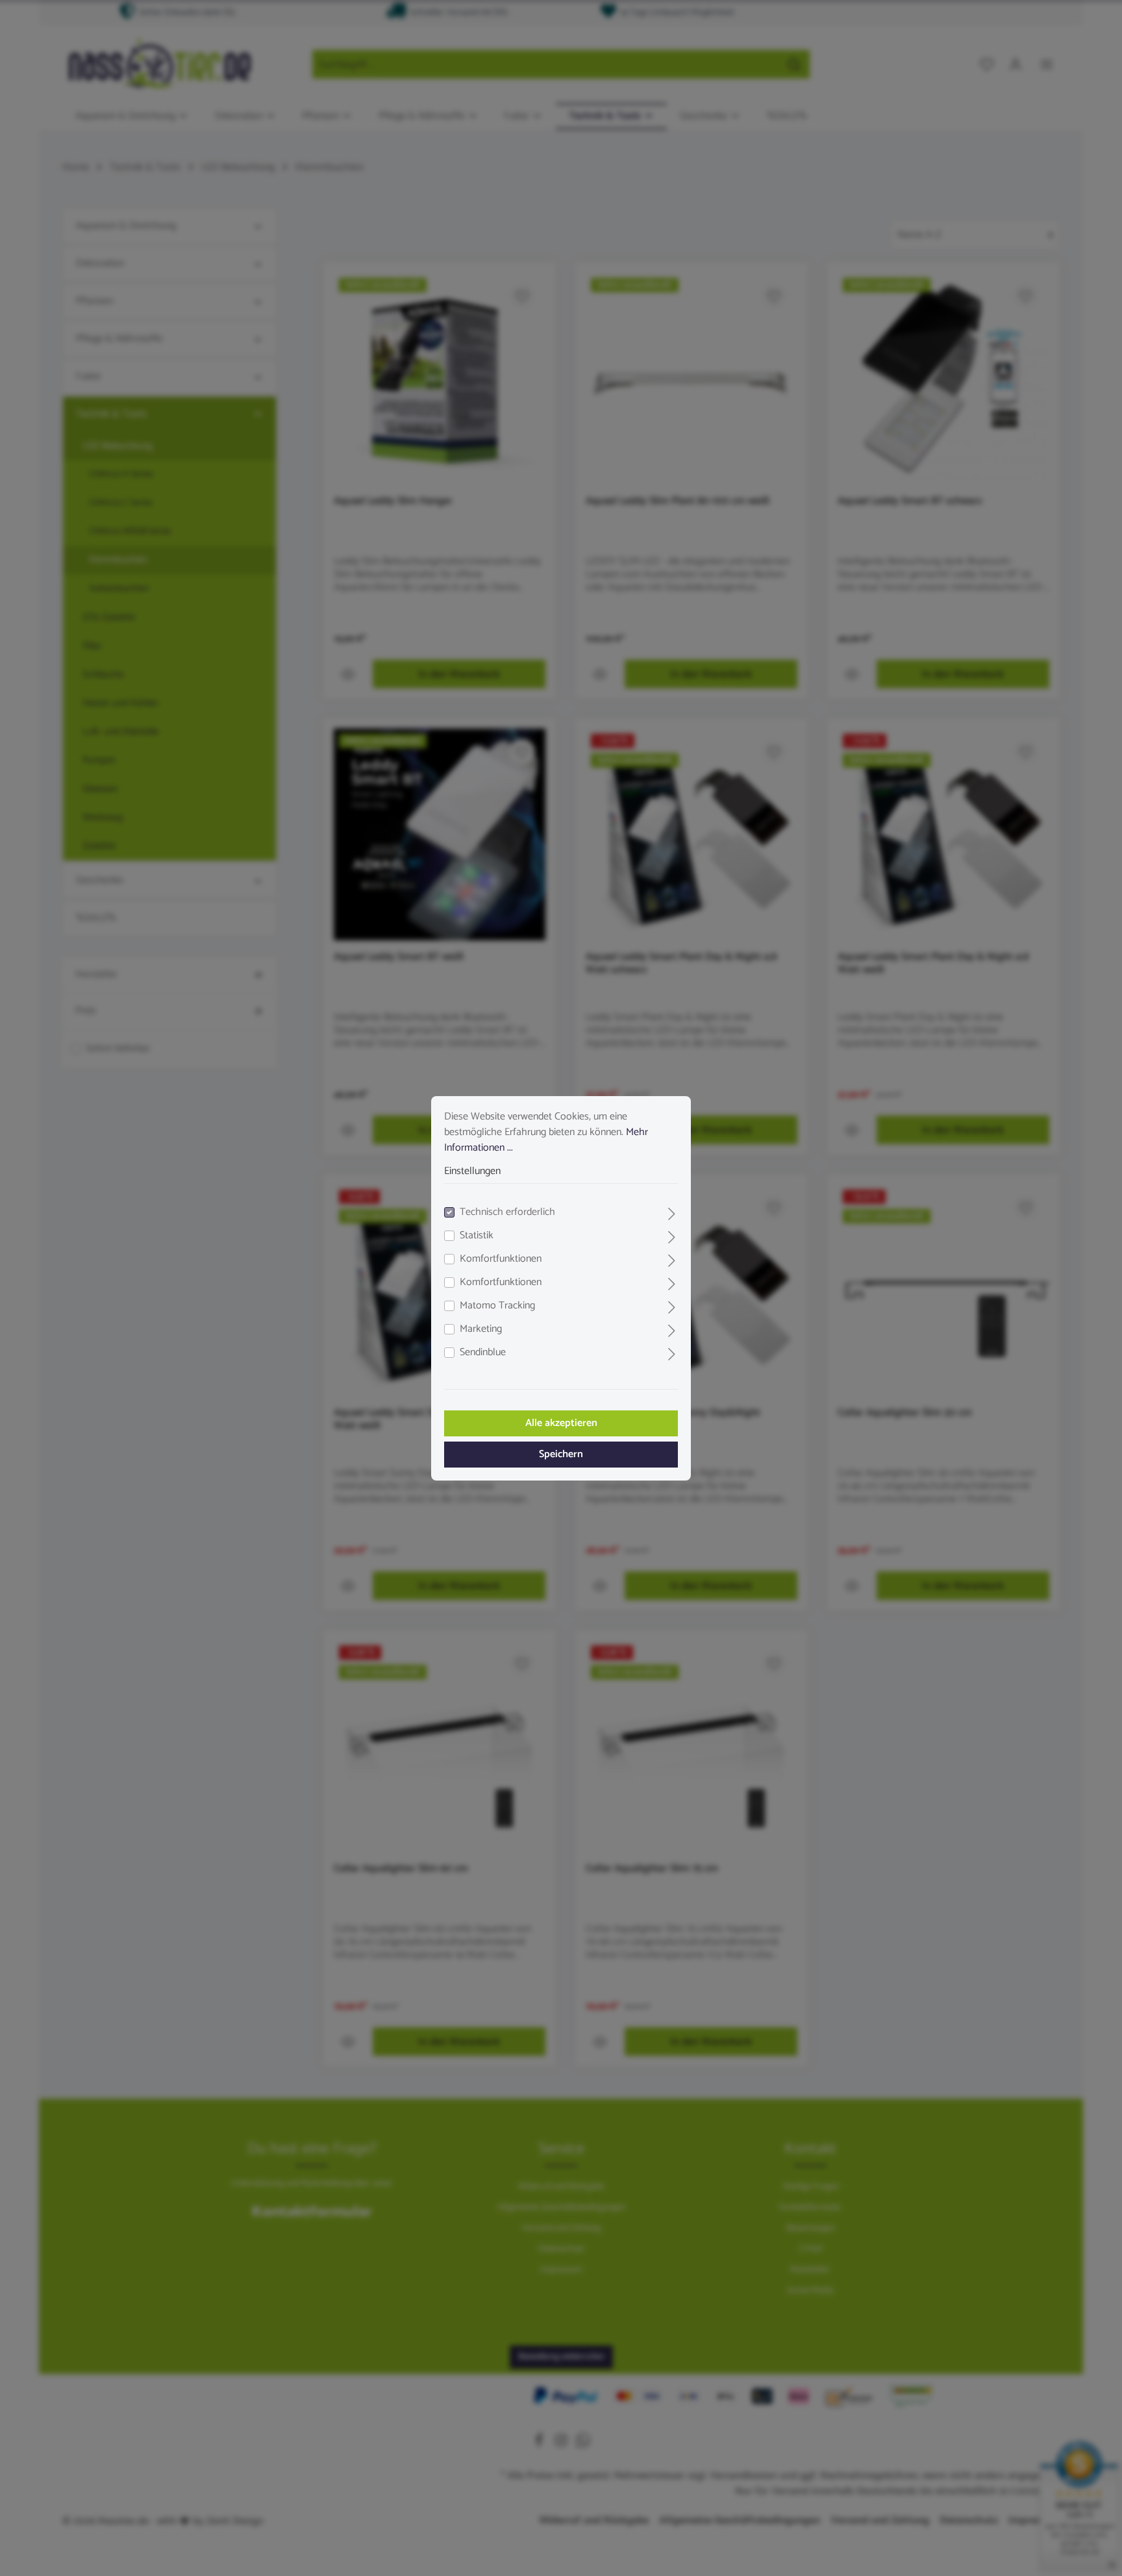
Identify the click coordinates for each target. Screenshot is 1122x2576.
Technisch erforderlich (507, 1212)
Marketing (481, 1329)
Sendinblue (483, 1353)
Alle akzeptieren (561, 1423)
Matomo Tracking (497, 1306)
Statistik (477, 1236)
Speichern (561, 1454)
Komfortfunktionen (501, 1259)
